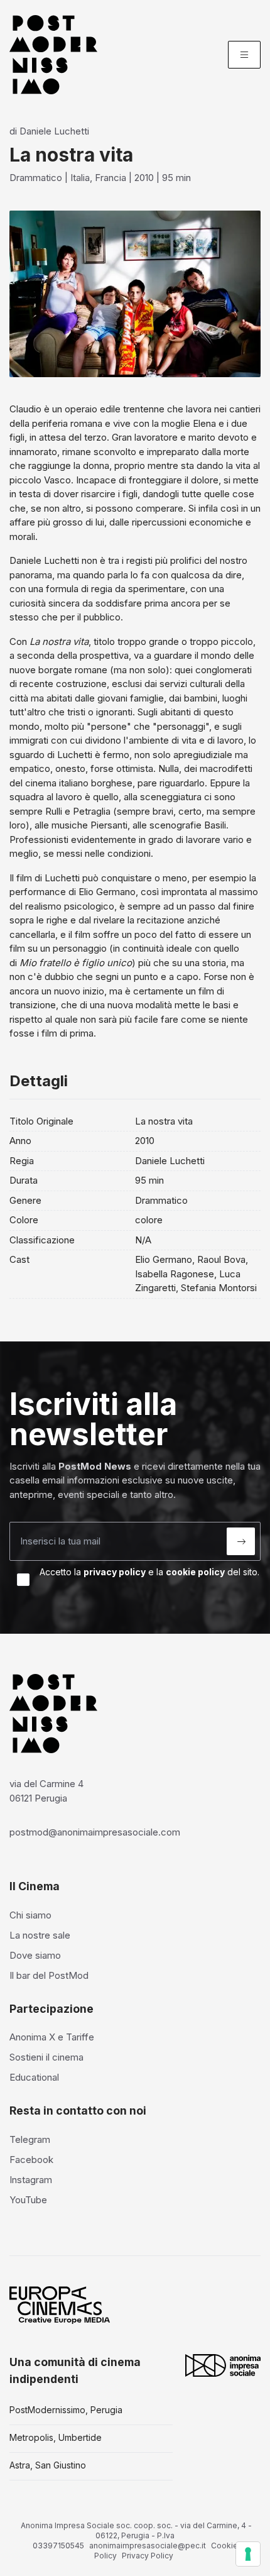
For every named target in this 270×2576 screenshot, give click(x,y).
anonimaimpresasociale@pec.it (148, 2546)
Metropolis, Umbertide (56, 2437)
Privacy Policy (148, 2556)
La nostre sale (40, 1935)
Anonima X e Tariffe (52, 2037)
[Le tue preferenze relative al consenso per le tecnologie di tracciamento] (248, 2554)
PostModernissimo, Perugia (66, 2410)
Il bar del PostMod (49, 1975)
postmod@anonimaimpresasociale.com (95, 1832)
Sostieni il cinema (46, 2057)
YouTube (28, 2200)
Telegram (30, 2139)
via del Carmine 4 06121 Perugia (46, 1791)
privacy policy (115, 1572)
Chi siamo (30, 1915)
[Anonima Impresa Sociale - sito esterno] (223, 2365)
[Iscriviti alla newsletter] (241, 1541)
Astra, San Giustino (48, 2465)
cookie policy (195, 1572)
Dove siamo (35, 1955)
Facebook (31, 2160)
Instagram (31, 2180)
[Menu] (244, 55)
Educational (34, 2077)
